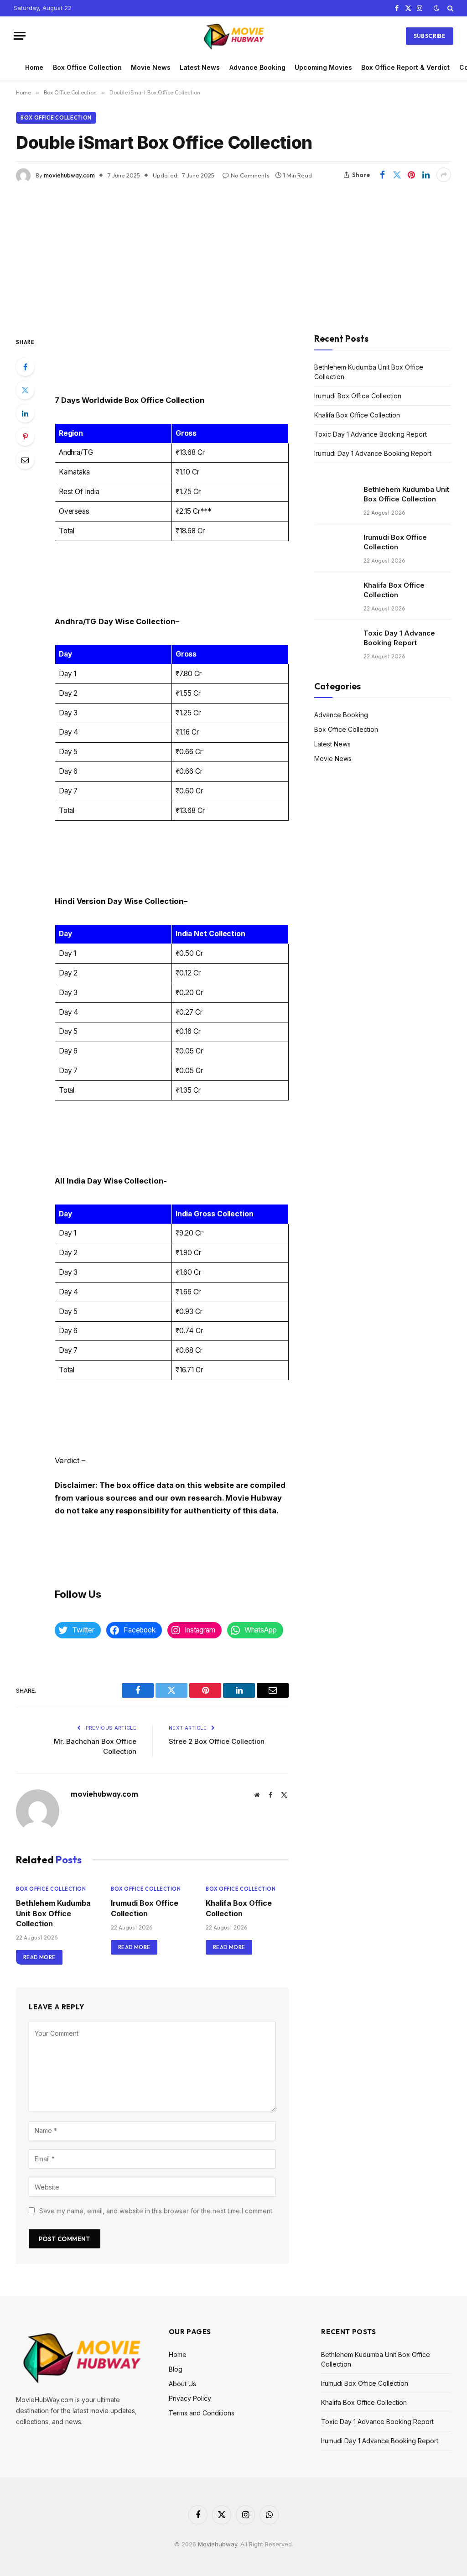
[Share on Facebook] (382, 175)
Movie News (151, 67)
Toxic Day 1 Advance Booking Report (371, 434)
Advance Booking (257, 67)
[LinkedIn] (25, 413)
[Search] (449, 8)
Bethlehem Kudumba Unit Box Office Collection (53, 1913)
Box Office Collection (87, 67)
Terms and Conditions (202, 2413)
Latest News (200, 67)
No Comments (250, 175)
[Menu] (20, 36)
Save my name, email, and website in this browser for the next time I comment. (156, 2211)
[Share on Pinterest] (411, 175)
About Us (182, 2384)
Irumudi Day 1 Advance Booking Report (373, 453)
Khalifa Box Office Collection (239, 1908)
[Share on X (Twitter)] (397, 175)
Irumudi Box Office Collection (145, 1908)
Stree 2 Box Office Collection (217, 1741)
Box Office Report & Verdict (405, 67)
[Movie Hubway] (234, 36)
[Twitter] (25, 390)
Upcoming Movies (323, 67)
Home (34, 67)
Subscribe (430, 36)
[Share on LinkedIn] (426, 175)
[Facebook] (25, 367)
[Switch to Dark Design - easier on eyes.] (436, 8)
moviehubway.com (69, 175)
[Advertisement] (233, 251)
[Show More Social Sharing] (444, 175)
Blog (176, 2369)
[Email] (25, 460)
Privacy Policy (190, 2398)
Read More (39, 1957)
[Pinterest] (25, 437)
